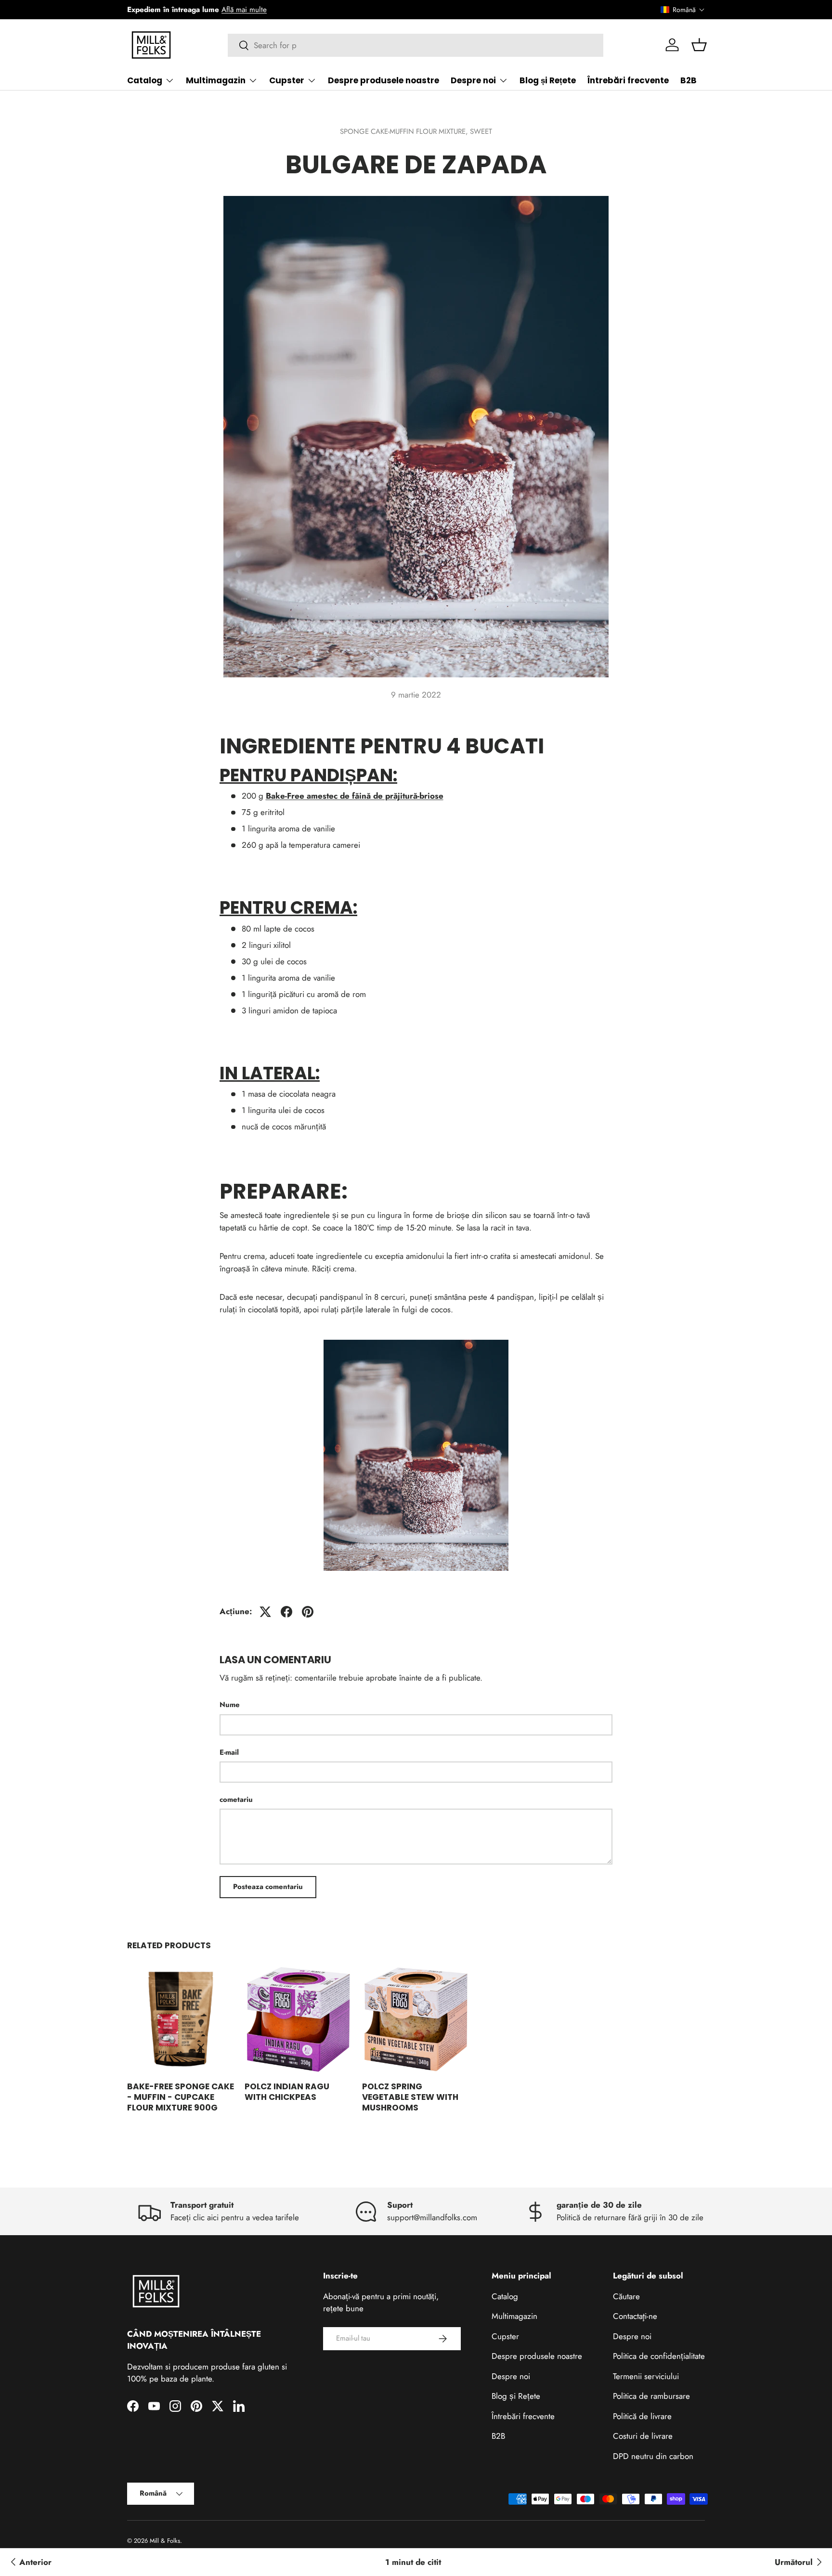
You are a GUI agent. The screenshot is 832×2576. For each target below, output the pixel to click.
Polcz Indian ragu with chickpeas (287, 2092)
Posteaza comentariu (268, 1887)
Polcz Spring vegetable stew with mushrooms (410, 2097)
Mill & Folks (165, 2541)
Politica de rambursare (651, 2396)
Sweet (481, 131)
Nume (230, 1705)
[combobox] (416, 45)
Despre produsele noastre (383, 80)
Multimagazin (216, 80)
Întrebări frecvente (628, 80)
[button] (683, 10)
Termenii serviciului (646, 2376)
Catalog (145, 80)
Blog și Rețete (548, 80)
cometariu (236, 1799)
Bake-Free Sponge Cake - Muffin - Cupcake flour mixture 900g (181, 2097)
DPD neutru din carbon (653, 2456)
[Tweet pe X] (265, 1612)
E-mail (229, 1752)
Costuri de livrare (643, 2436)
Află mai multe (244, 10)
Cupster (287, 80)
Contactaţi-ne (635, 2316)
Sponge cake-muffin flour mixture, (405, 131)
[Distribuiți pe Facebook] (286, 1612)
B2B (689, 80)
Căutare (626, 2296)
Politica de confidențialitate (659, 2356)
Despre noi (473, 80)
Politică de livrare (642, 2416)
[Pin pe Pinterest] (308, 1612)
